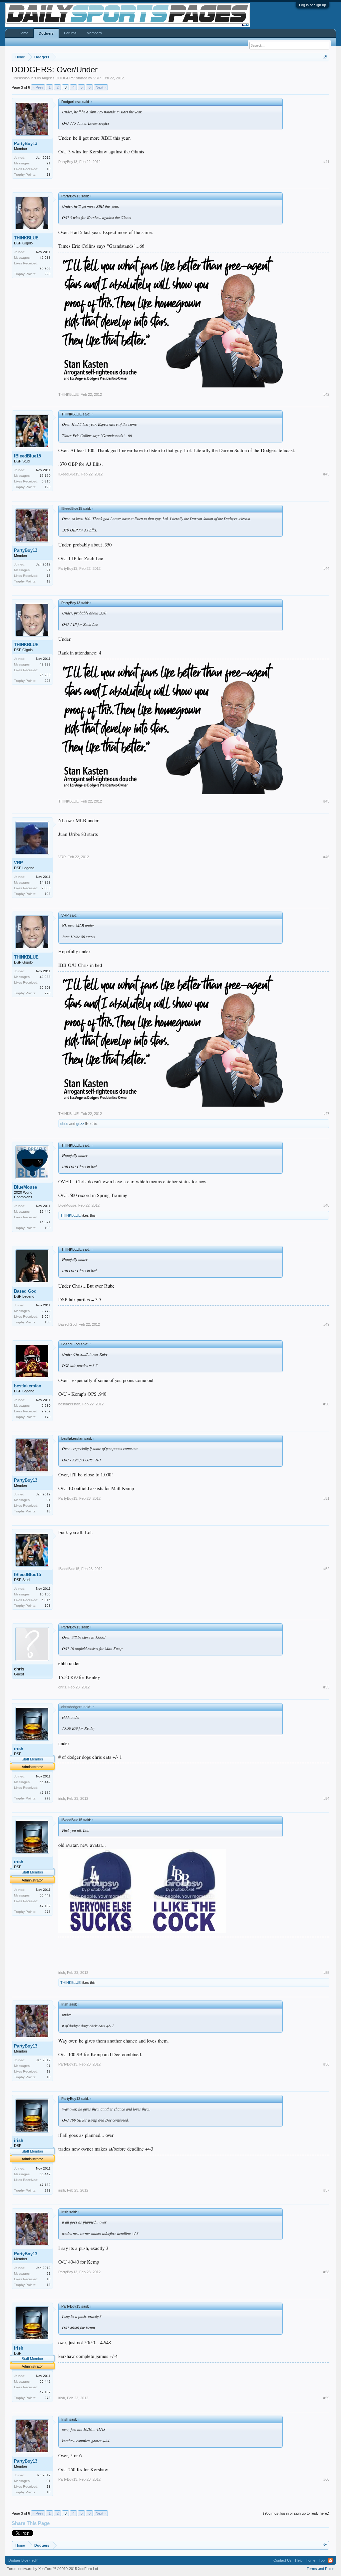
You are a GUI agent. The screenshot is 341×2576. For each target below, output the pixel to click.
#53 (326, 1687)
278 (48, 1798)
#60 (326, 2479)
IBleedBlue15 (27, 456)
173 (48, 1417)
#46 (326, 857)
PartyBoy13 (26, 144)
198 (48, 487)
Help (299, 2560)
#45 (326, 801)
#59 (326, 2398)
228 (48, 274)
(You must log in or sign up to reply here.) (296, 2513)
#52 (326, 1569)
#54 (326, 1798)
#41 (326, 162)
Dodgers (46, 33)
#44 (326, 568)
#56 (326, 2064)
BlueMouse (25, 1187)
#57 (326, 2190)
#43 (326, 474)
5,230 (46, 1406)
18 (49, 175)
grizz (80, 1124)
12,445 (45, 1211)
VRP (97, 78)
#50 (326, 1404)
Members (94, 33)
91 (49, 163)
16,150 (45, 476)
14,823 (45, 882)
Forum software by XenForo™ (53, 2569)
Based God (25, 1291)
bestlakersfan (28, 1386)
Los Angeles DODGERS (55, 78)
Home (23, 33)
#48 (326, 1205)
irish (19, 1749)
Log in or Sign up (313, 5)
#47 (326, 1114)
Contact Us (283, 2560)
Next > (101, 87)
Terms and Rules (321, 2569)
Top (322, 2560)
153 (48, 1322)
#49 (326, 1324)
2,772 (46, 1311)
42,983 (45, 258)
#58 (326, 2272)
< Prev (38, 87)
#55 (326, 1973)
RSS (330, 2560)
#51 (326, 1498)
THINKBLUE (26, 238)
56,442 (45, 1782)
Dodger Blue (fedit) (23, 2560)
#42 (326, 394)
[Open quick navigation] (325, 57)
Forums (70, 33)
